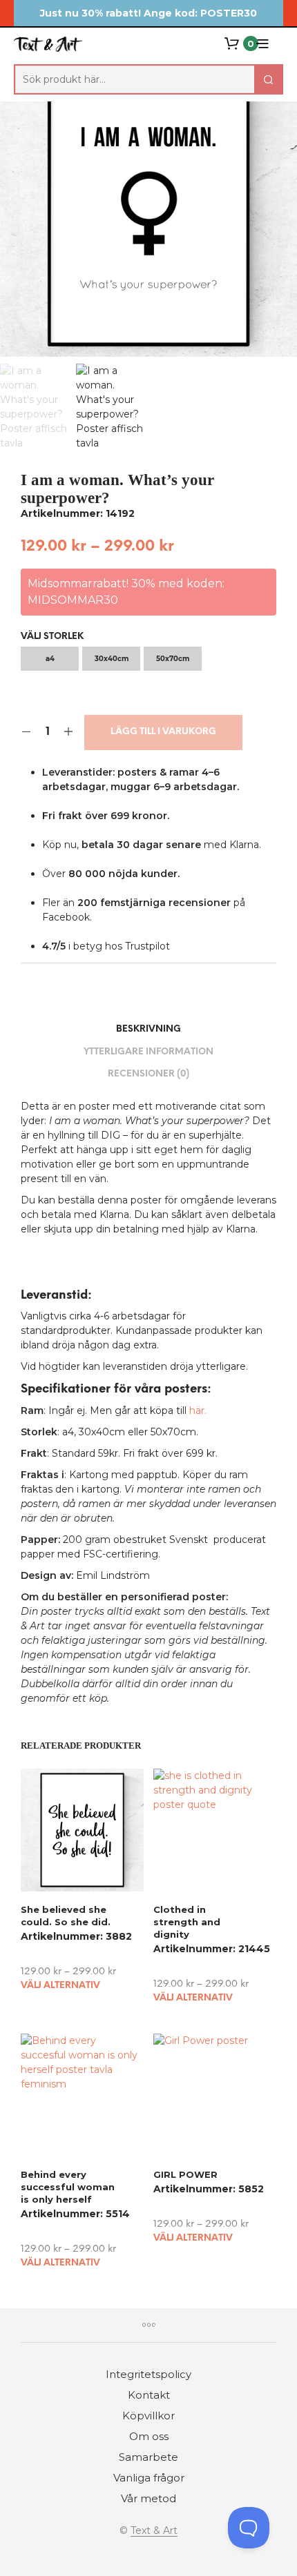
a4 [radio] (50, 659)
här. (198, 1410)
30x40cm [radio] (112, 659)
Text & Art (154, 2531)
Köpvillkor (148, 2416)
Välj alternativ (60, 1986)
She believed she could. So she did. (66, 1916)
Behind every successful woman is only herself (68, 2186)
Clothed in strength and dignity (187, 1922)
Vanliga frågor (149, 2478)
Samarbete (148, 2457)
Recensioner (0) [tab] (148, 1074)
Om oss (149, 2436)
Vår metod (148, 2498)
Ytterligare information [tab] (148, 1052)
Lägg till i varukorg (163, 732)
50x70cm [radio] (173, 659)
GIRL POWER (185, 2174)
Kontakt (149, 2395)
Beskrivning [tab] (148, 1029)
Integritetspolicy (148, 2374)
